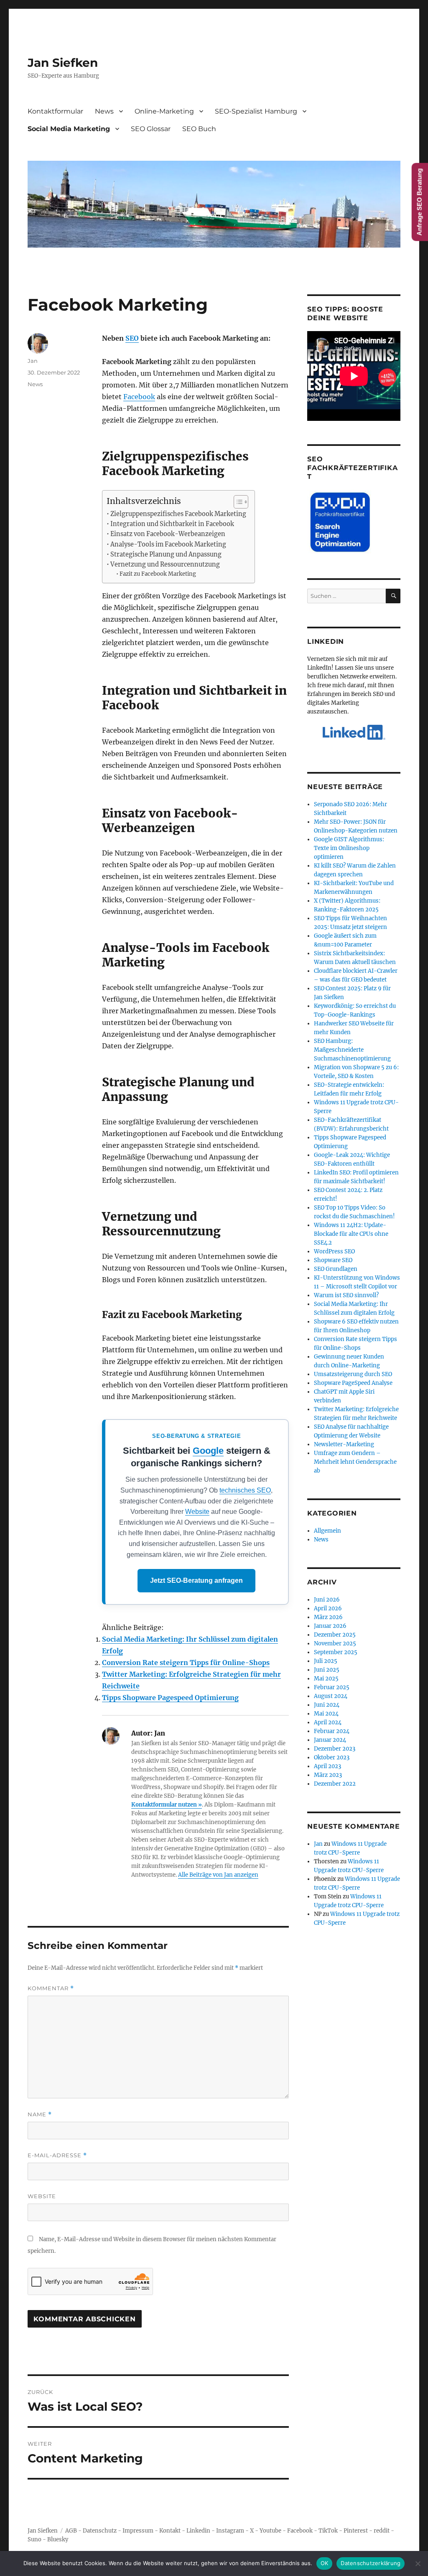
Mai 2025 (326, 1679)
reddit (382, 2531)
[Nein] (418, 2563)
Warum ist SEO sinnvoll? (346, 1295)
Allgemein (327, 1531)
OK (325, 2563)
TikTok (328, 2531)
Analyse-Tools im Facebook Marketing (168, 544)
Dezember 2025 (335, 1635)
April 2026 (328, 1608)
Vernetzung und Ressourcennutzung (165, 564)
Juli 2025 (326, 1661)
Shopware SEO (333, 1260)
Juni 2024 (327, 1705)
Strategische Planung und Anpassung (166, 554)
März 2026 (328, 1617)
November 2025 (335, 1644)
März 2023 (328, 1775)
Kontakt (170, 2531)
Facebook (139, 397)
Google (208, 1451)
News (104, 111)
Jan (33, 361)
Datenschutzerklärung (371, 2563)
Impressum (138, 2531)
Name (40, 2114)
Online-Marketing (164, 111)
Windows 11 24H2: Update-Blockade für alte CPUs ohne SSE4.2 (351, 1234)
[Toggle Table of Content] (237, 502)
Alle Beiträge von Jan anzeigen (218, 1875)
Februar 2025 (332, 1687)
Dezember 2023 (335, 1749)
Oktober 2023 (332, 1757)
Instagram (230, 2531)
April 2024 (328, 1722)
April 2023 (327, 1766)
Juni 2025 (327, 1670)
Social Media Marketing (69, 129)
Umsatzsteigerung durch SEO (353, 1374)
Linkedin (198, 2531)
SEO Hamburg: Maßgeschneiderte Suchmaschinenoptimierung (352, 1050)
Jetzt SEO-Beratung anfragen (196, 1580)
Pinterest (356, 2531)
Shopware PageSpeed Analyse (353, 1383)
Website (197, 1512)
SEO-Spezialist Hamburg (256, 111)
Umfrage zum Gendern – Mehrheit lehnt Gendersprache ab (355, 1462)
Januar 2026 (330, 1626)
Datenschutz (100, 2531)
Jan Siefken (63, 63)
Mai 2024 (326, 1714)
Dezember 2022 (335, 1784)
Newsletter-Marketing (344, 1444)
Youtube (270, 2531)
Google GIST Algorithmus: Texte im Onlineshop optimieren (349, 848)
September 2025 (336, 1652)
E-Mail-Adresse (57, 2155)
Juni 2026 (327, 1600)
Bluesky (58, 2539)
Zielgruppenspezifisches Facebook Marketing (178, 514)
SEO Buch (199, 129)
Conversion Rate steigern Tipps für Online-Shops (186, 1663)
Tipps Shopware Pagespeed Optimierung (170, 1698)
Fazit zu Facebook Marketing (158, 574)
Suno (34, 2539)
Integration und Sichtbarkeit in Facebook (172, 524)
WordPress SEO (334, 1251)
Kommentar (51, 1988)
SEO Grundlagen (336, 1269)
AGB (71, 2531)
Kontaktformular (55, 111)
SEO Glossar (151, 129)
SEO (132, 338)
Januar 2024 (330, 1740)
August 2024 (331, 1696)
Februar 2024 (332, 1731)
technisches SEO (245, 1490)
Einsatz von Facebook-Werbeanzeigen (168, 534)
